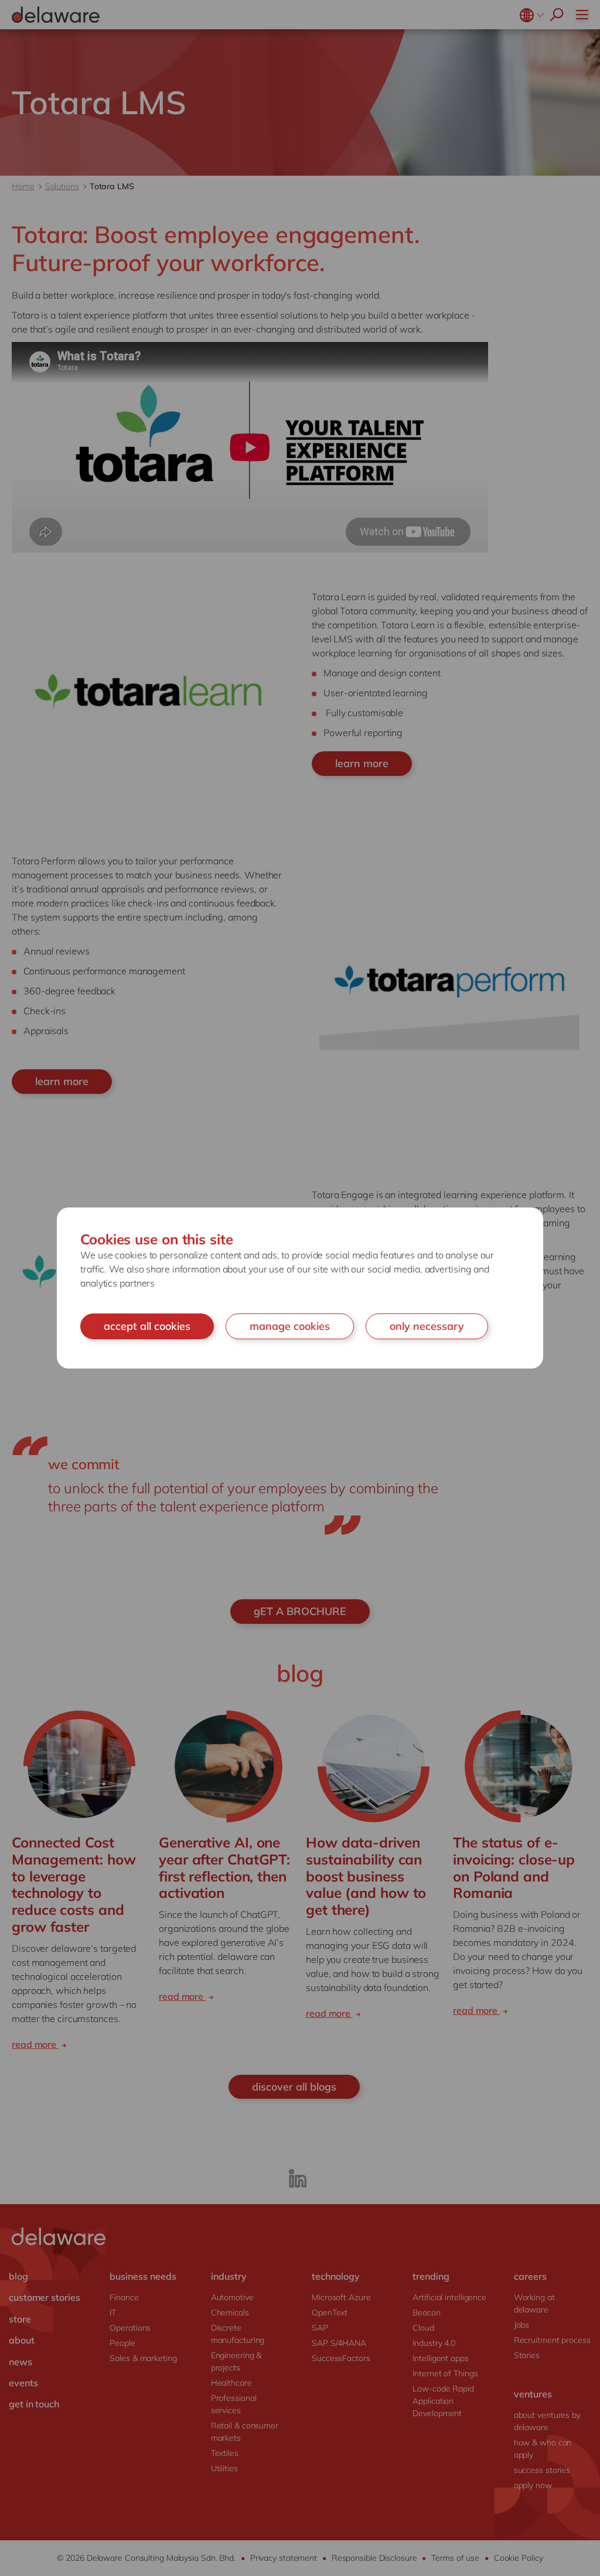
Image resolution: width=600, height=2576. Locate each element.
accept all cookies (147, 1326)
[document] (300, 1288)
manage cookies (290, 1326)
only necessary (427, 1326)
